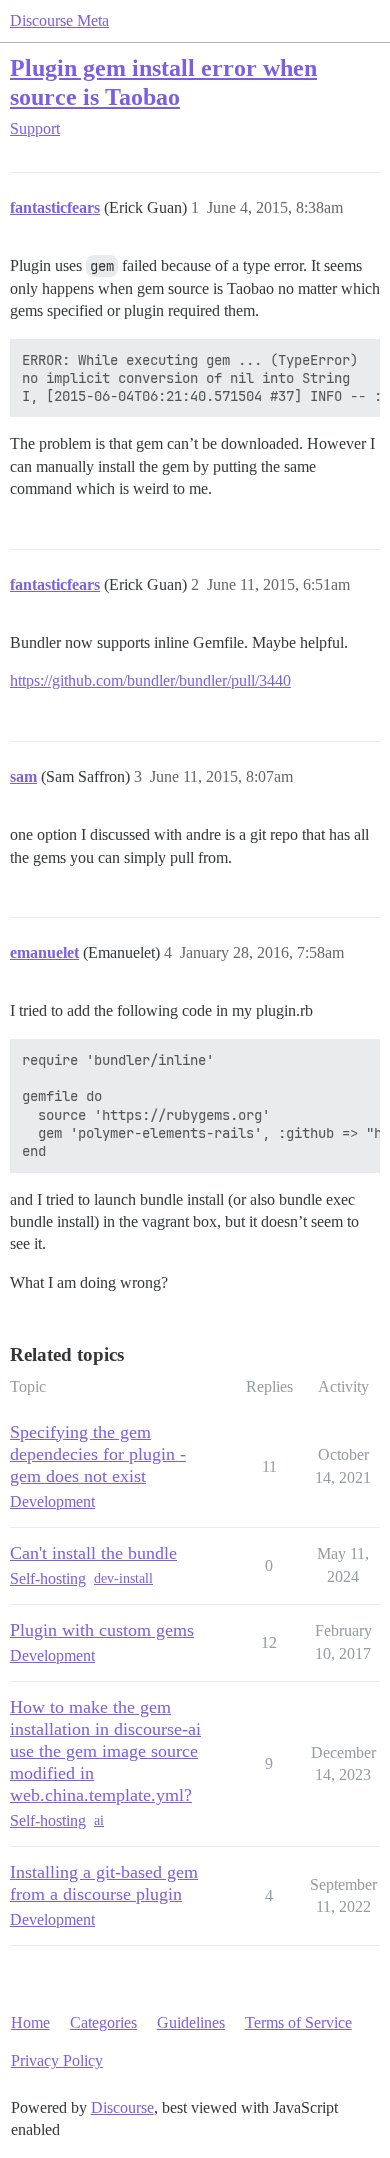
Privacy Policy (57, 2060)
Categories (103, 2022)
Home (30, 2022)
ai (99, 1820)
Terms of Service (298, 2022)
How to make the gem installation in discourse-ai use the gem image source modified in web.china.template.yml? (105, 1751)
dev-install (123, 1578)
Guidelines (191, 2022)
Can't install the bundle (93, 1553)
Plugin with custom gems (102, 1630)
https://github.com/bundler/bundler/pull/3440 (150, 680)
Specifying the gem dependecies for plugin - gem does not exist (98, 1454)
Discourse (122, 2107)
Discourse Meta (59, 20)
